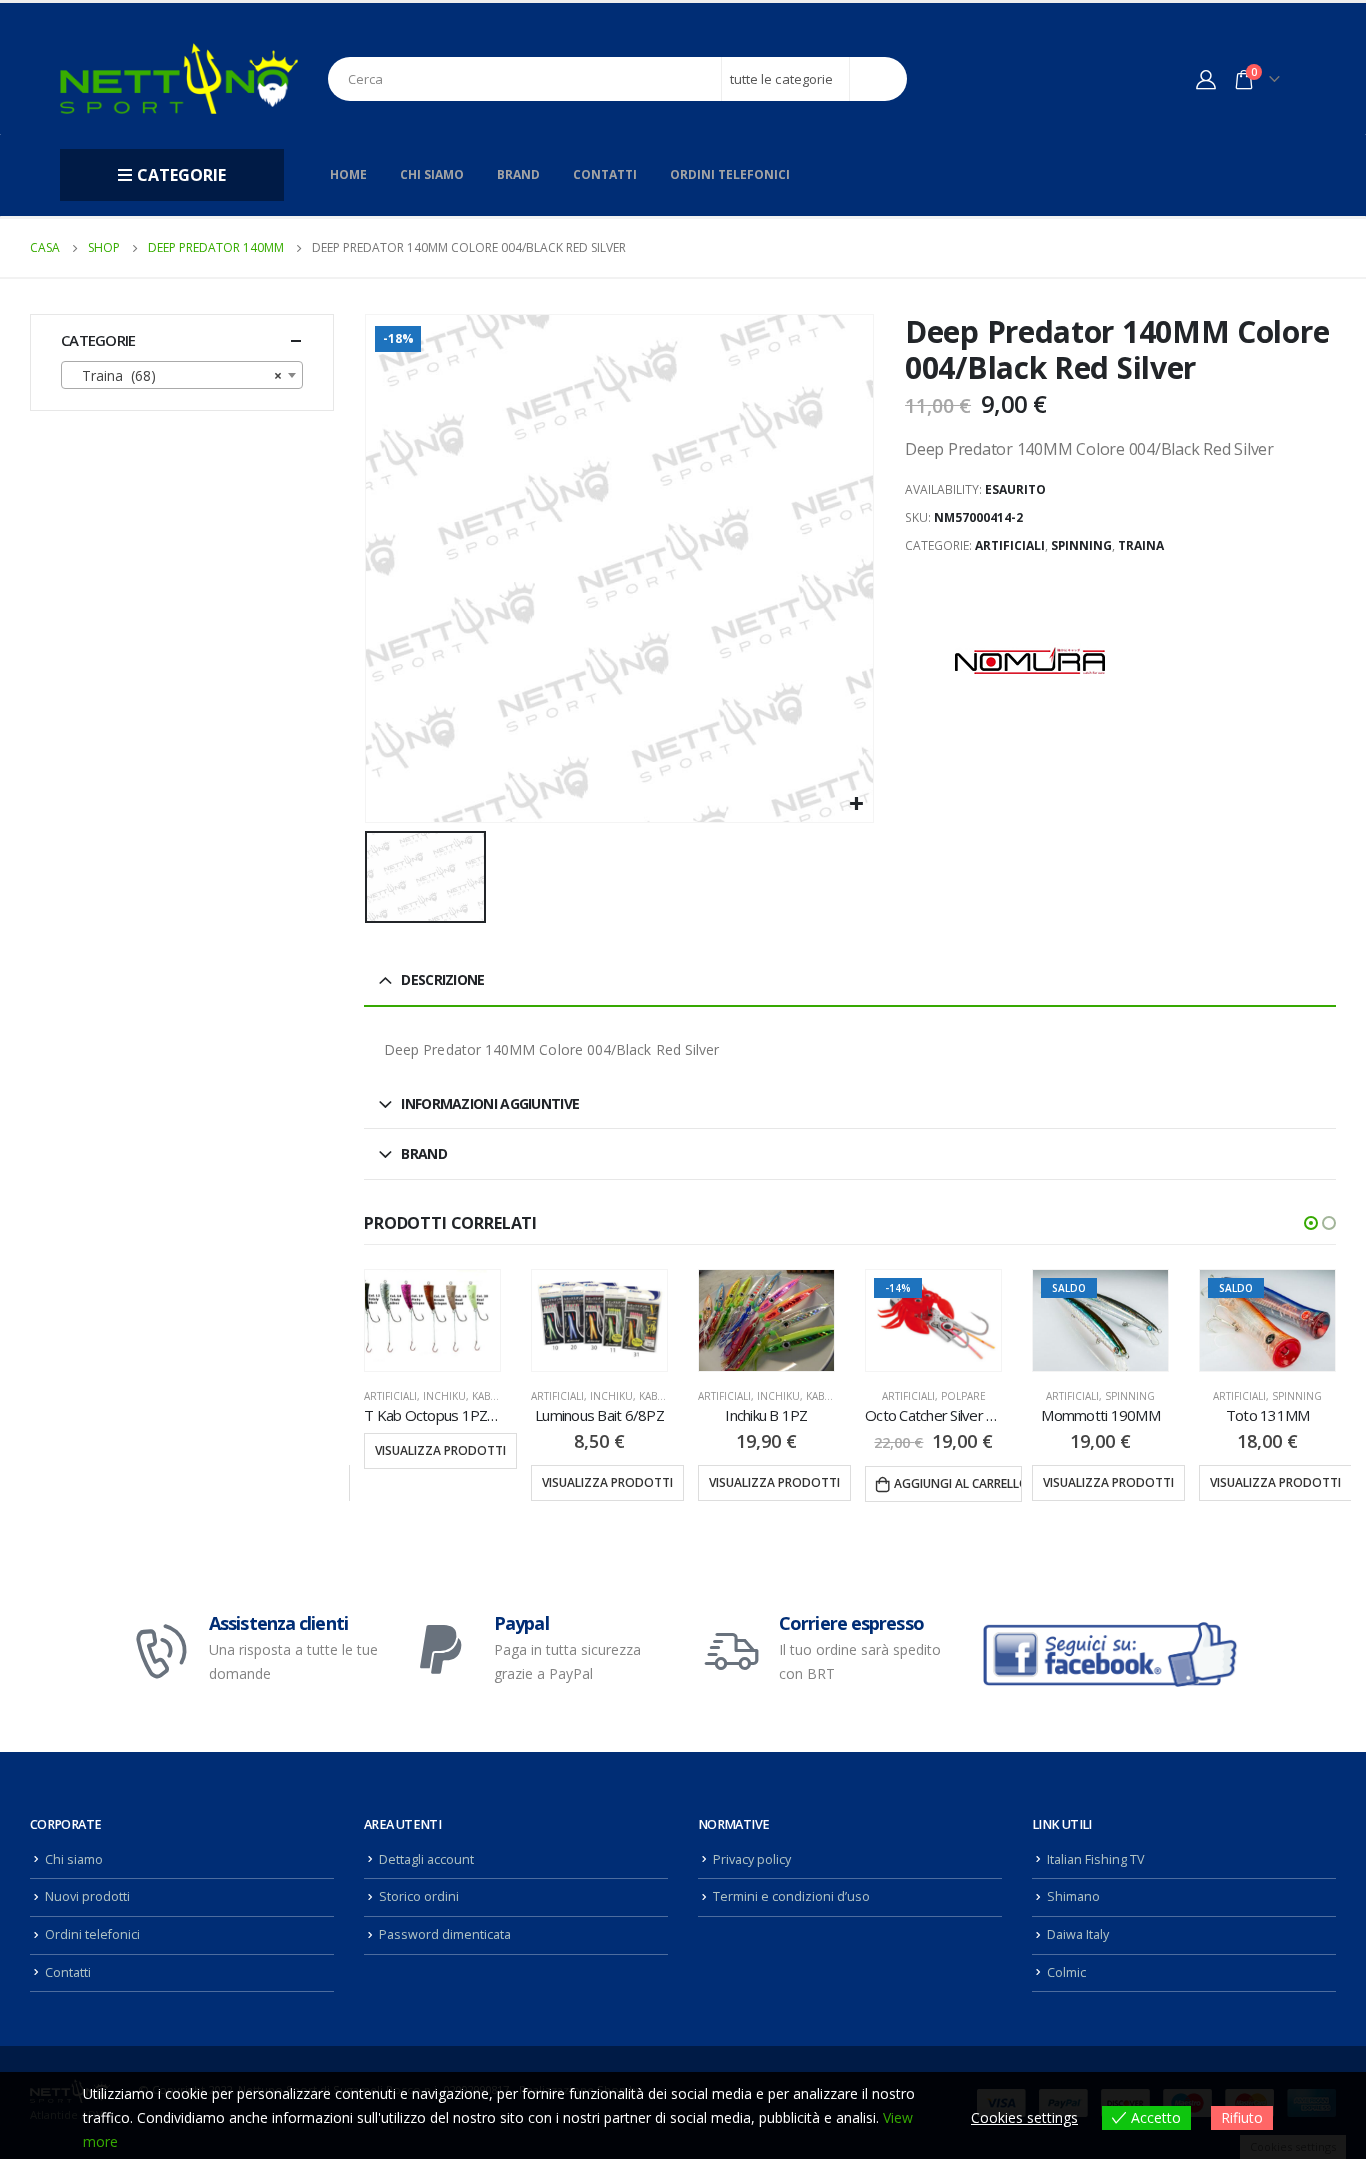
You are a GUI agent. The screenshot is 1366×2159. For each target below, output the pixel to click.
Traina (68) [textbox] (176, 375)
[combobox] (182, 375)
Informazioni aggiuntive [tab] (490, 1103)
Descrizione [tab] (442, 979)
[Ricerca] (878, 79)
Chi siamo (432, 174)
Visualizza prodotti (440, 1450)
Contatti (605, 174)
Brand (518, 174)
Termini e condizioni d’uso (791, 1896)
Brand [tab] (424, 1153)
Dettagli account (426, 1859)
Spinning (1081, 545)
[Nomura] (1030, 661)
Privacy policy (752, 1859)
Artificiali (1010, 545)
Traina (1141, 545)
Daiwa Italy (1078, 1934)
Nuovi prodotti (87, 1896)
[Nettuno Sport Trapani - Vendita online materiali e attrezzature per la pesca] (179, 78)
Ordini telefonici (730, 174)
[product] (432, 1320)
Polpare (963, 1396)
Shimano (1073, 1896)
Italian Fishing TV (1096, 1859)
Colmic (1066, 1972)
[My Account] (1206, 79)
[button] (1311, 1223)
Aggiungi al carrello (958, 1483)
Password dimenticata (445, 1934)
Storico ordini (419, 1896)
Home (348, 174)
